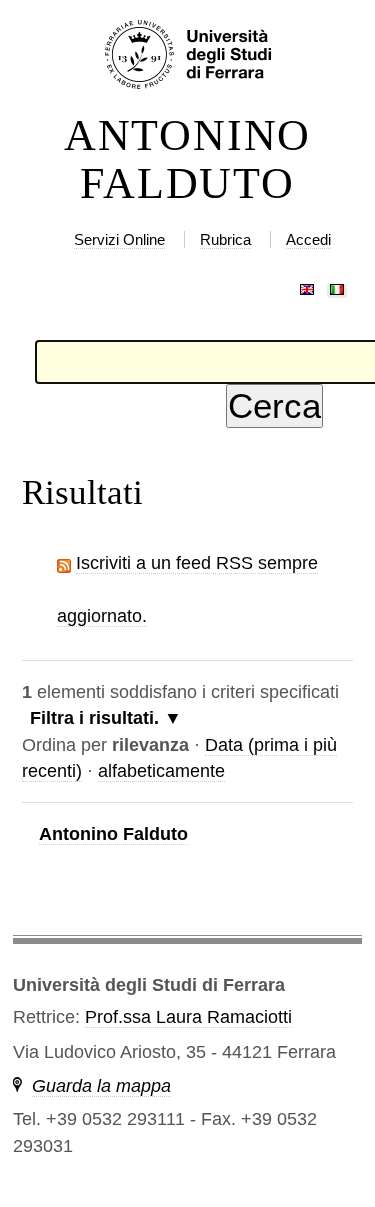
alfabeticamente (161, 771)
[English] (307, 285)
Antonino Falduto (113, 834)
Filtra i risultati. (94, 718)
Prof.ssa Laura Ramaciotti (188, 1017)
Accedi (308, 239)
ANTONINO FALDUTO (187, 160)
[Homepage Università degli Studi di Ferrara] (187, 56)
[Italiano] (337, 285)
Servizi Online (119, 239)
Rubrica (225, 239)
